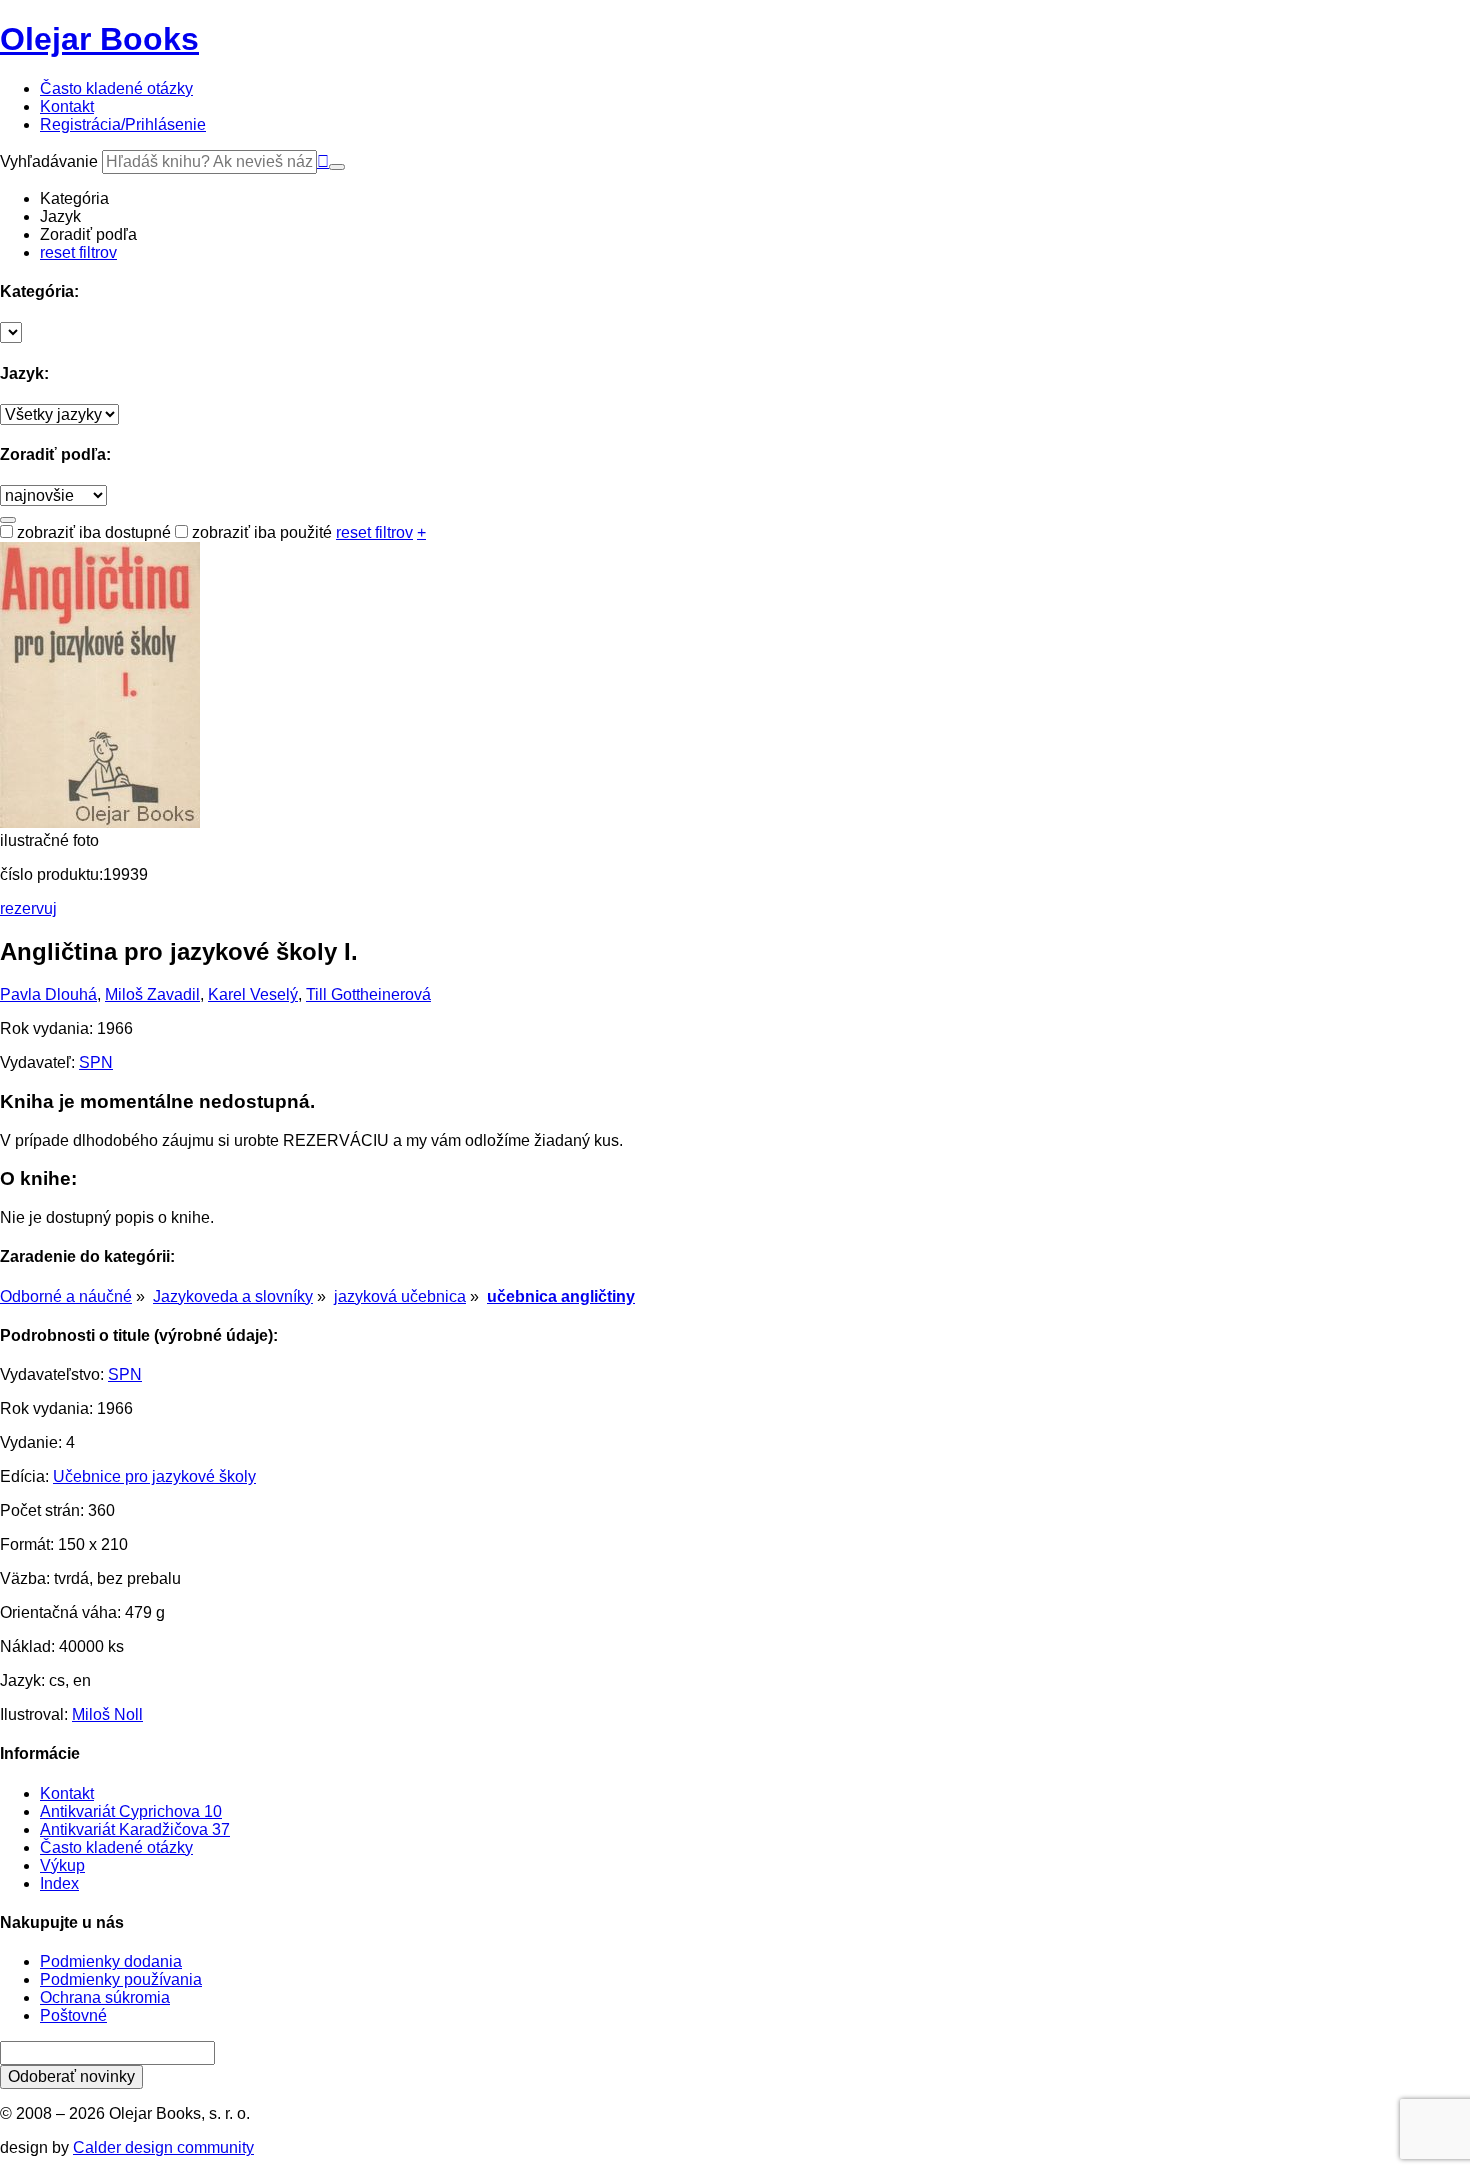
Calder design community (163, 2147)
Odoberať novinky (71, 2076)
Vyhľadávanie (49, 161)
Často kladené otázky (116, 1847)
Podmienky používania (121, 1979)
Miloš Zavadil (152, 994)
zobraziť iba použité (260, 532)
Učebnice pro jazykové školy (154, 1476)
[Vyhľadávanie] (337, 167)
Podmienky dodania (111, 1961)
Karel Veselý (253, 994)
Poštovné (73, 2015)
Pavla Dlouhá (48, 994)
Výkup (62, 1865)
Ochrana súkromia (105, 1997)
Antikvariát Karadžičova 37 (135, 1829)
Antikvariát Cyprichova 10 (131, 1811)
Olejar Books (99, 39)
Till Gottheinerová (368, 994)
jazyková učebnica (400, 1296)
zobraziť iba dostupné (92, 532)
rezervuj (28, 908)
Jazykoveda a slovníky (233, 1296)
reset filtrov (78, 252)
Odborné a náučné (66, 1296)
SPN (96, 1062)
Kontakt (67, 1793)
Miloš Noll (107, 1714)
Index (59, 1883)
